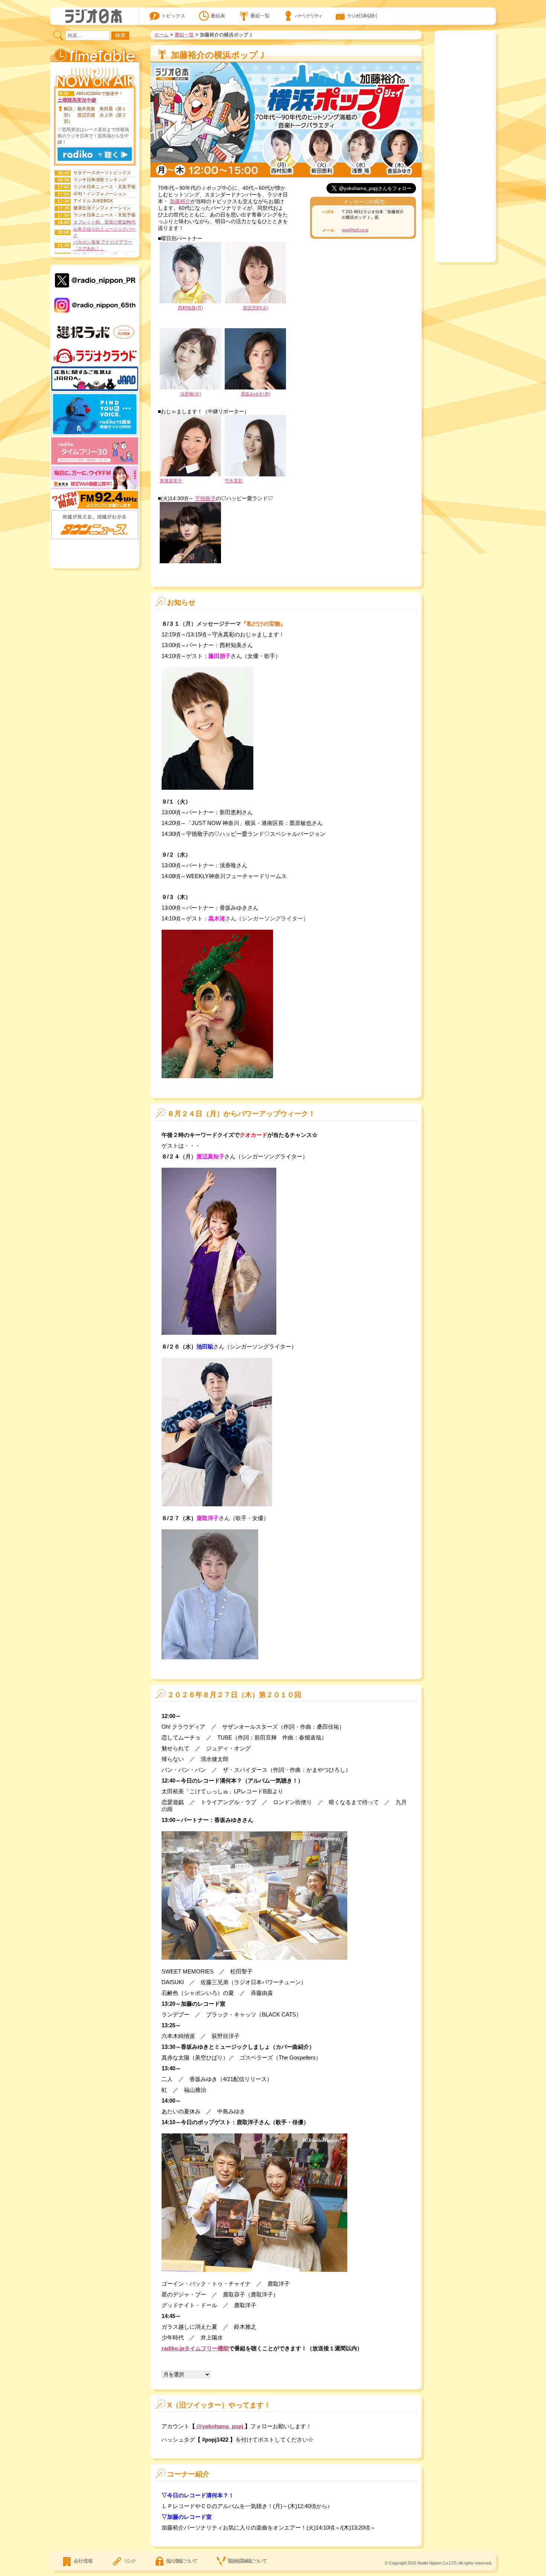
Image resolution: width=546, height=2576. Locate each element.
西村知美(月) (191, 308)
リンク (129, 2561)
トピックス (173, 16)
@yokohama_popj (220, 2426)
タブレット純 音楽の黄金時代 (104, 222)
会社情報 (83, 2561)
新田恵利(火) (256, 308)
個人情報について (181, 2561)
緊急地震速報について (247, 2561)
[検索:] (82, 35)
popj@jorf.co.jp (355, 230)
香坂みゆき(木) (256, 394)
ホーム (161, 35)
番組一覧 (260, 16)
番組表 (218, 16)
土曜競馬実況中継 (77, 100)
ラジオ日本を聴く (362, 16)
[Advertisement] (95, 552)
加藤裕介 (180, 201)
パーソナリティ (308, 16)
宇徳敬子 (205, 498)
